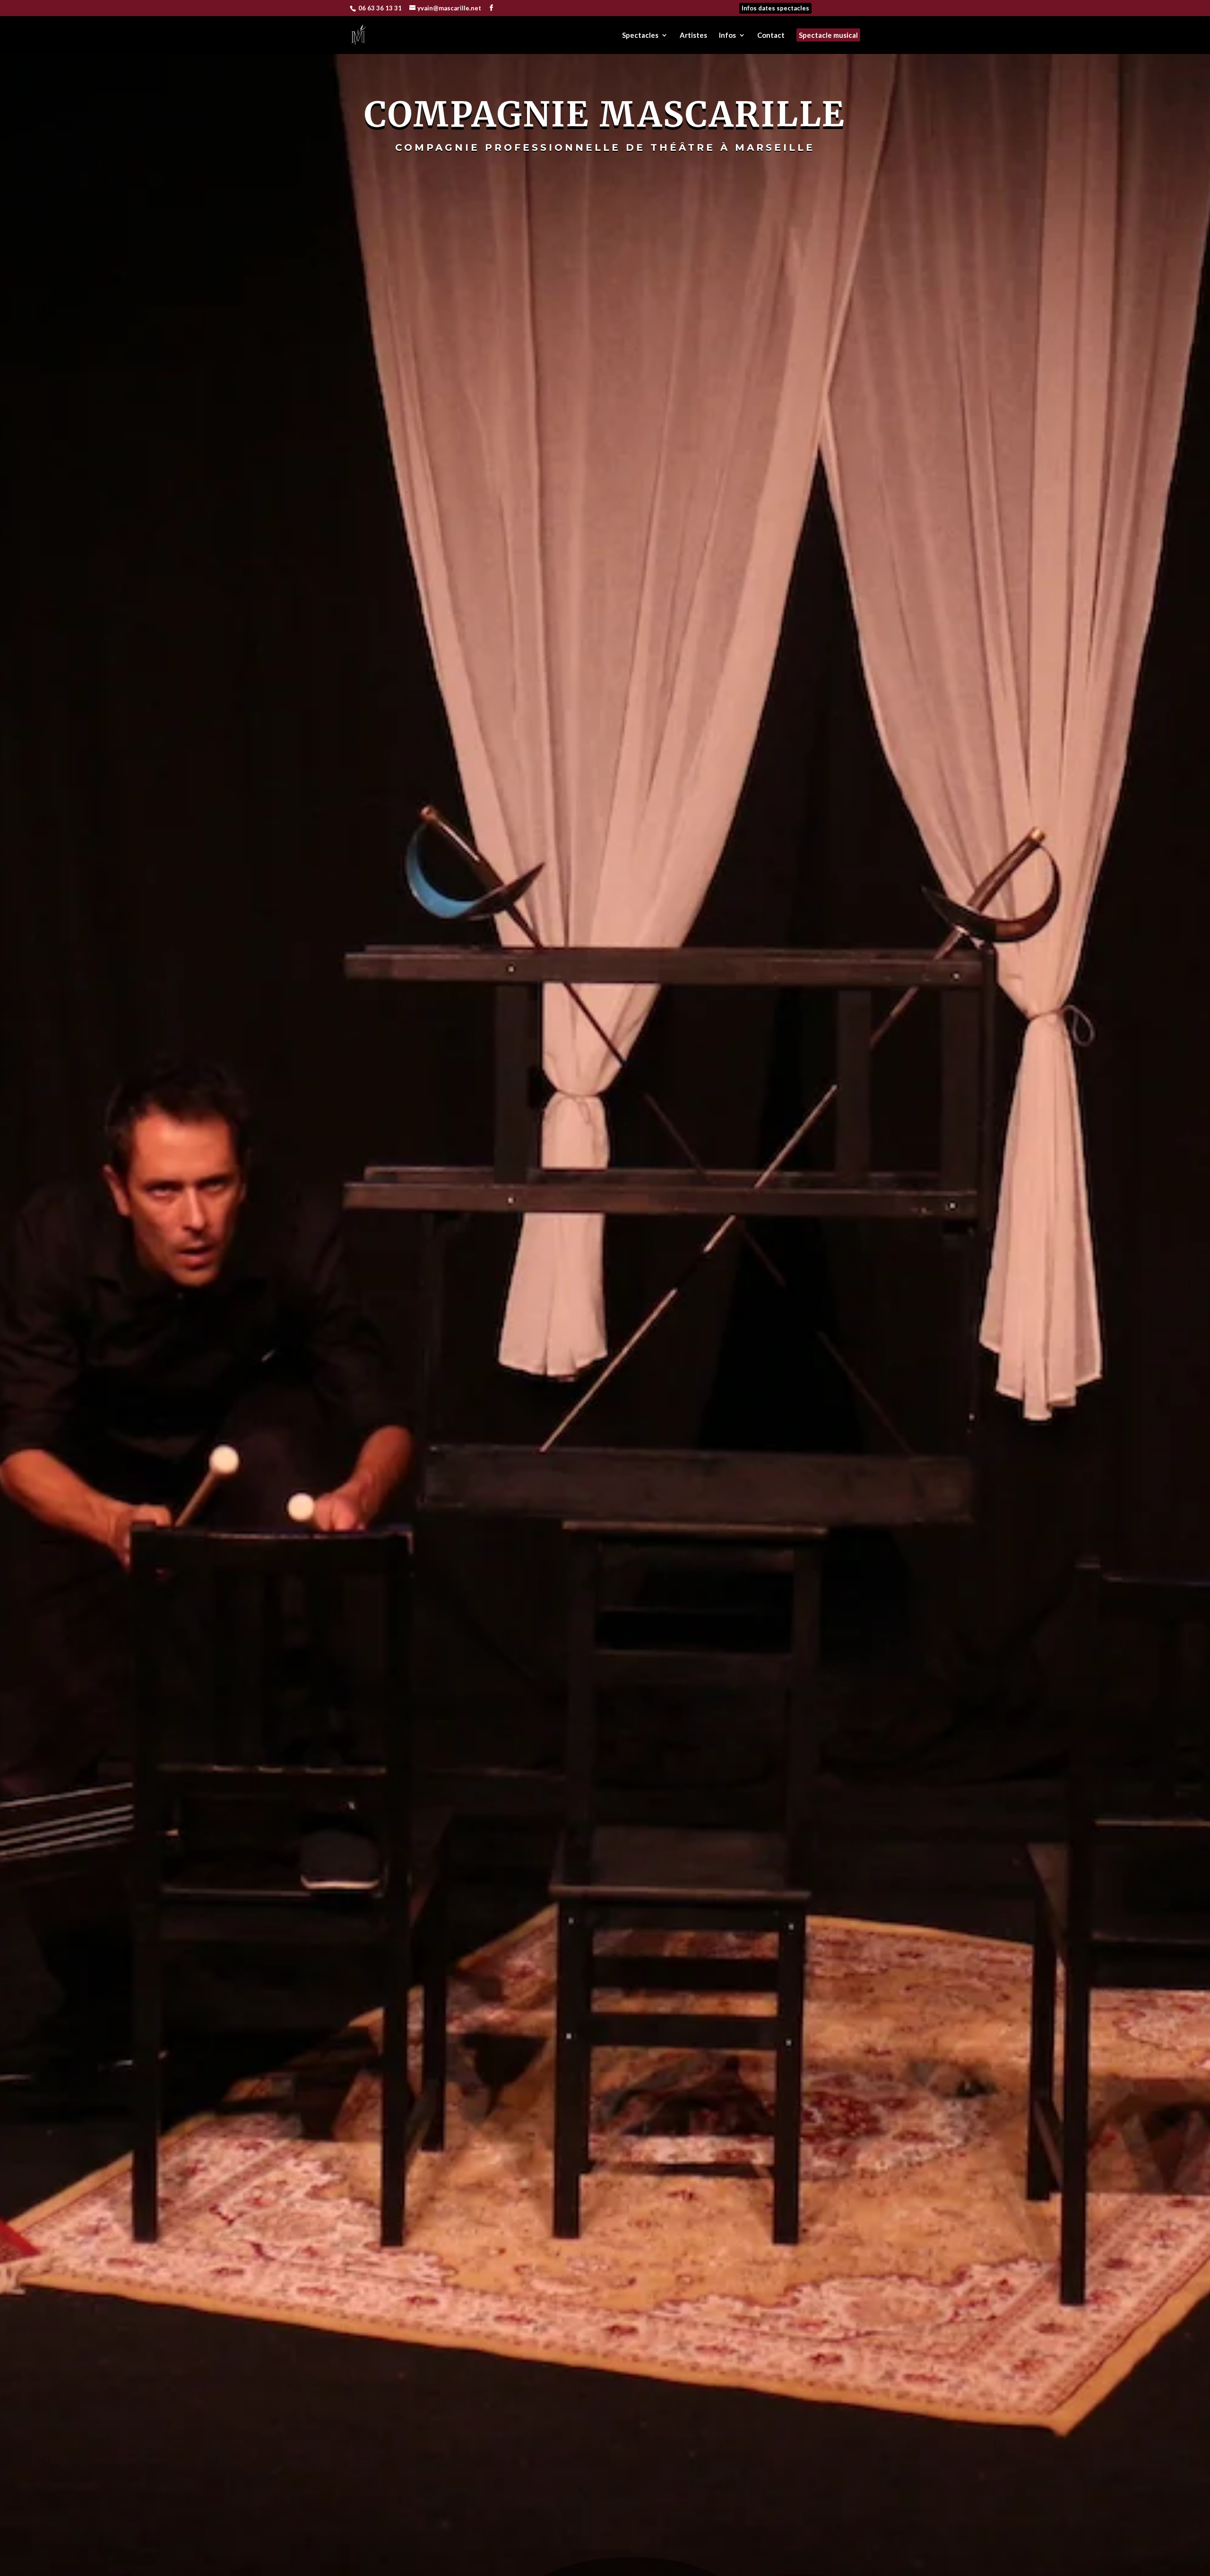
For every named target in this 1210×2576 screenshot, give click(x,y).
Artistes (693, 35)
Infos (727, 35)
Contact (771, 35)
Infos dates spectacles (775, 8)
